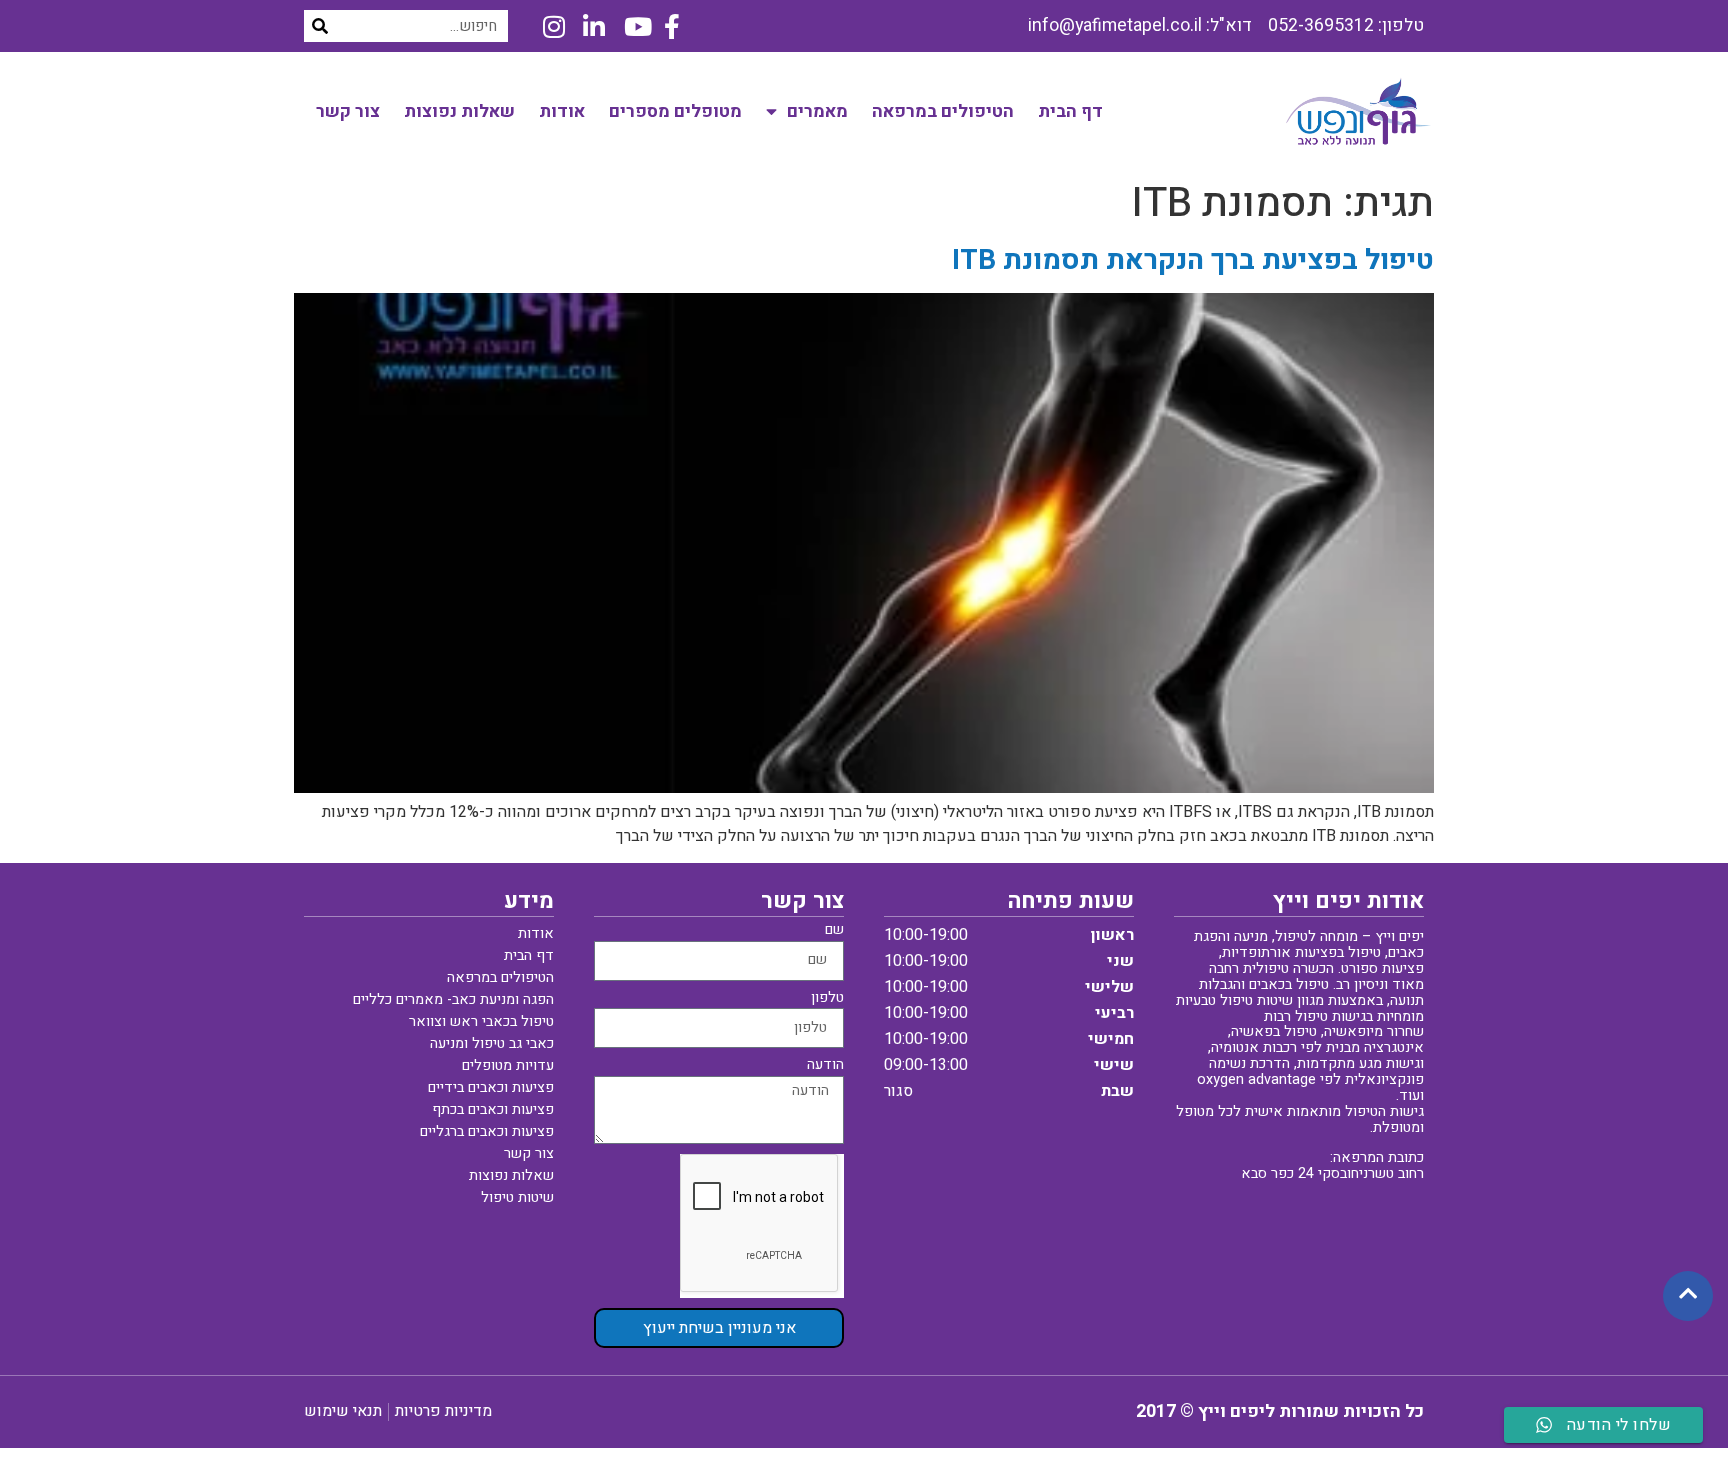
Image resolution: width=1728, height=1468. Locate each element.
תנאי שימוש (343, 1411)
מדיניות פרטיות (443, 1411)
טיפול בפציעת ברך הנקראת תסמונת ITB (1193, 260)
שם (834, 931)
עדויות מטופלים (508, 1065)
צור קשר (348, 111)
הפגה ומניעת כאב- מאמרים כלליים (453, 999)
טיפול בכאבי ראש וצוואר (481, 1021)
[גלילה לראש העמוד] (1688, 1294)
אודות (562, 111)
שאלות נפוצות (459, 111)
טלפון (827, 999)
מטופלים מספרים (675, 111)
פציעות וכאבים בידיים (491, 1087)
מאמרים (817, 111)
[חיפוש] (320, 26)
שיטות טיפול (517, 1197)
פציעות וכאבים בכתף (493, 1109)
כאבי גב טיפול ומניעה (492, 1043)
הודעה (825, 1066)
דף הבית (1070, 111)
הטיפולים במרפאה (943, 111)
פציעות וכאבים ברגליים (487, 1131)
